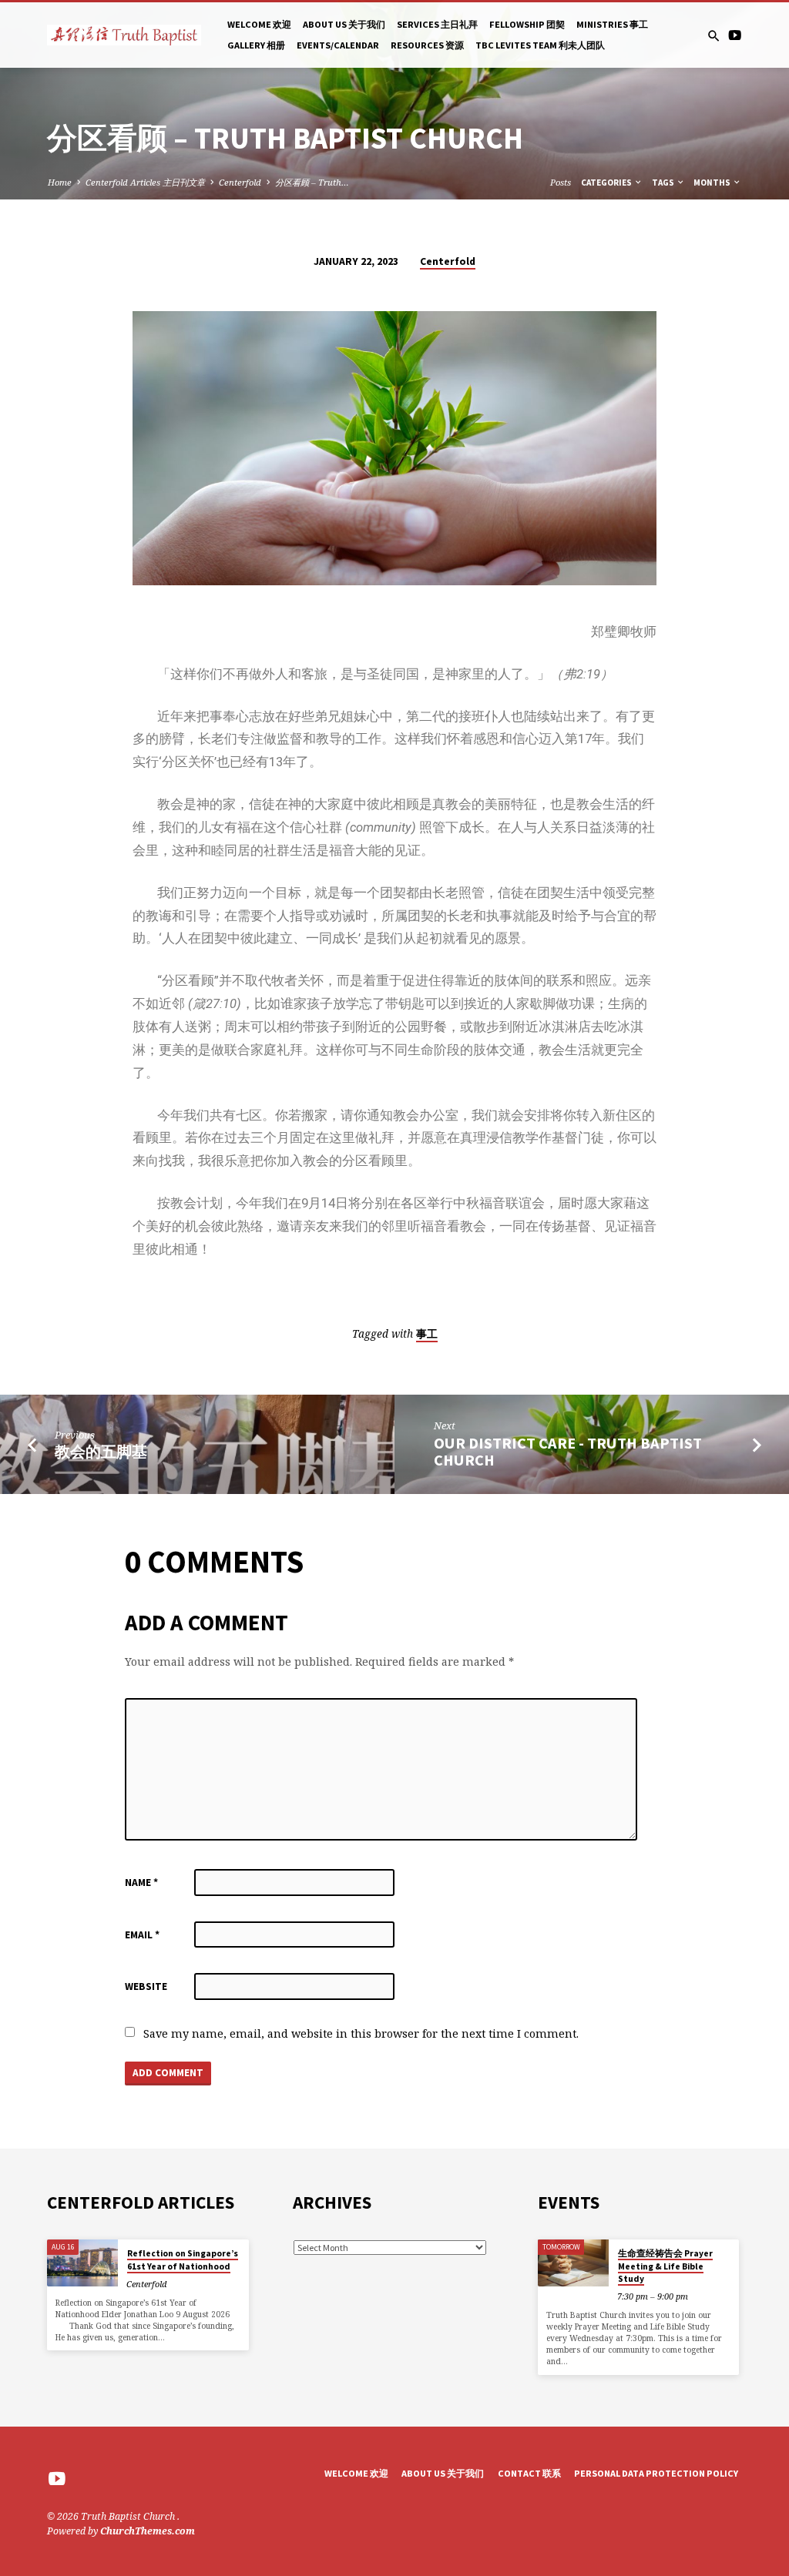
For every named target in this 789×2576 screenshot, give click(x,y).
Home (60, 182)
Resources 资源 (427, 45)
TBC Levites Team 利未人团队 (540, 45)
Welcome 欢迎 (259, 24)
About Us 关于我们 (344, 24)
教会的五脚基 (101, 1452)
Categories (607, 183)
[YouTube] (735, 35)
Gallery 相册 (256, 45)
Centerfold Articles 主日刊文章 (145, 182)
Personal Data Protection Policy (656, 2473)
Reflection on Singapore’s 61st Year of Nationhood (183, 2259)
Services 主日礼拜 (437, 24)
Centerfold (240, 182)
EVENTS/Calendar (338, 45)
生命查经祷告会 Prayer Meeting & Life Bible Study (665, 2266)
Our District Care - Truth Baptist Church (568, 1452)
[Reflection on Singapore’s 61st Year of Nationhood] (82, 2263)
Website (146, 1986)
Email (142, 1935)
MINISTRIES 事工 (612, 24)
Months (713, 183)
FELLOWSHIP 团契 (527, 24)
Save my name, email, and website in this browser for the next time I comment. (361, 2033)
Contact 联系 (529, 2473)
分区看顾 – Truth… (312, 182)
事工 (427, 1334)
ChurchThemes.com (148, 2531)
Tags (664, 183)
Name (141, 1883)
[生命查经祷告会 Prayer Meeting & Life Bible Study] (573, 2263)
